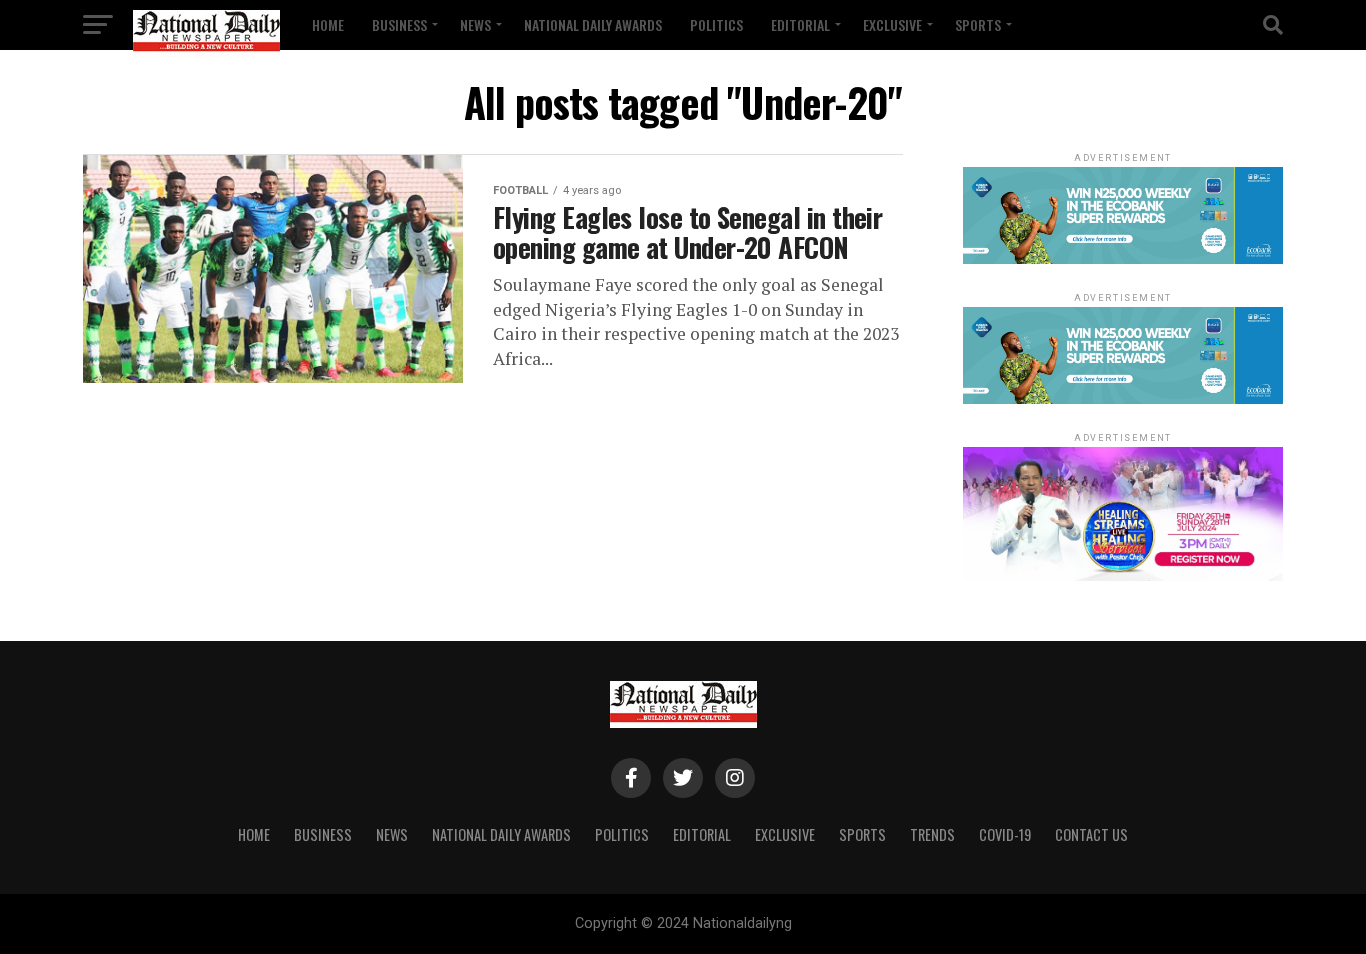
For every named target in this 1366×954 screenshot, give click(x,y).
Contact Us (1091, 834)
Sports (978, 24)
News (475, 24)
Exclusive (892, 24)
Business (399, 24)
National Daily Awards (593, 24)
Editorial (800, 24)
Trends (932, 834)
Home (328, 24)
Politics (716, 24)
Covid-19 (1005, 834)
